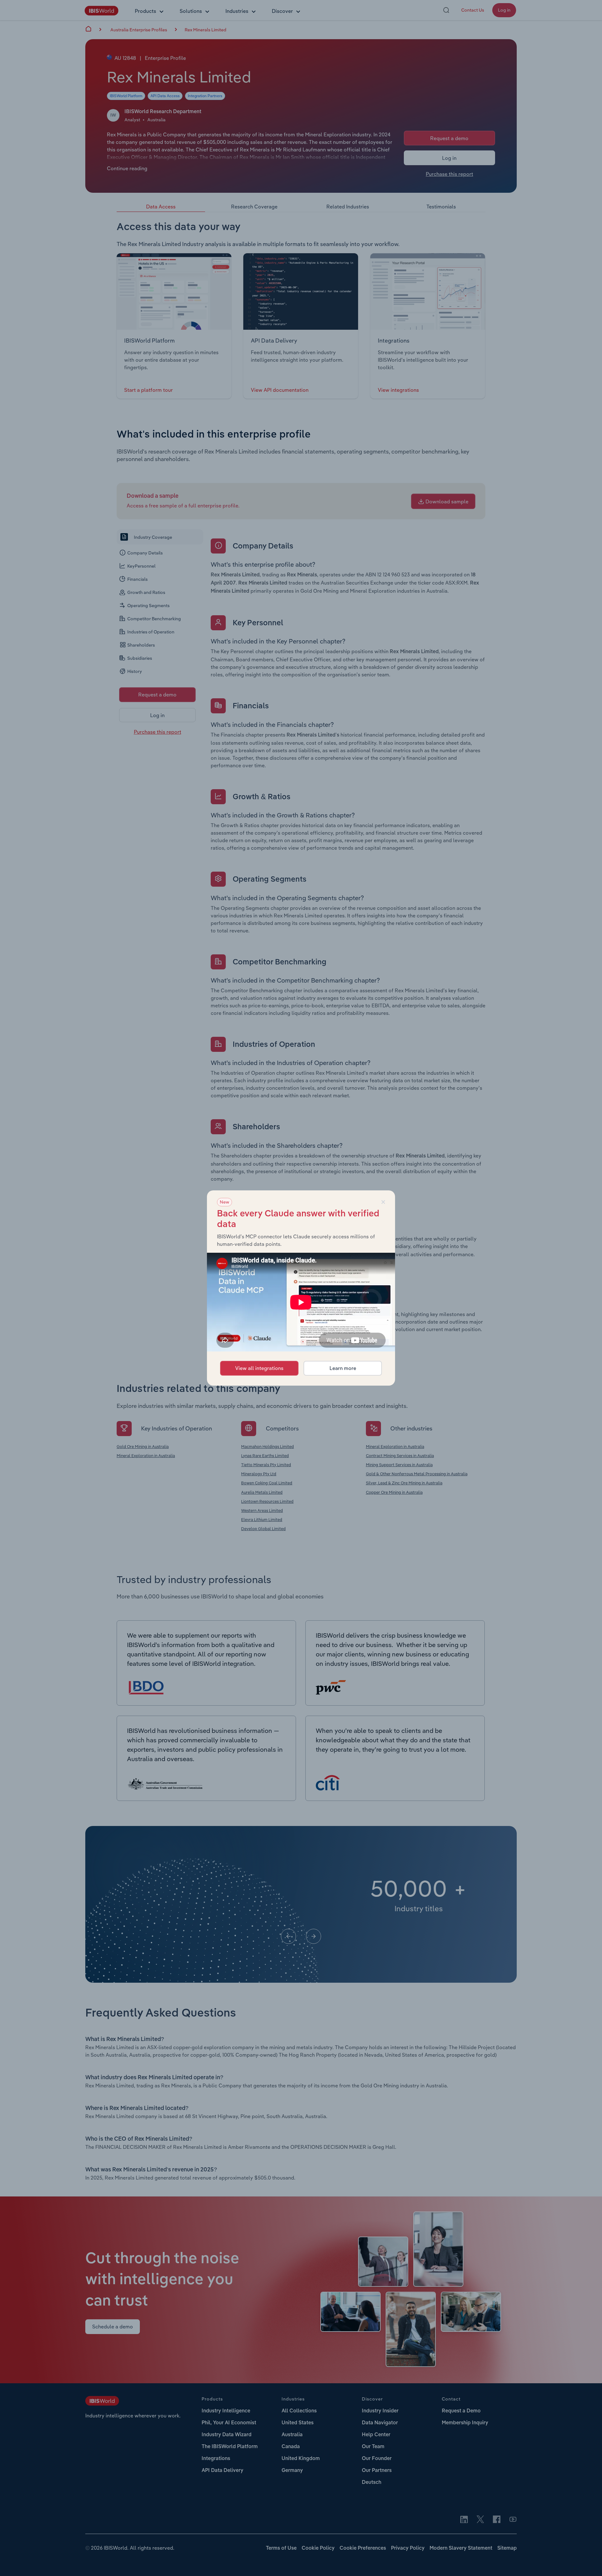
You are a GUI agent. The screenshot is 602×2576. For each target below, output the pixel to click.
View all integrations (259, 1368)
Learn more (343, 1368)
